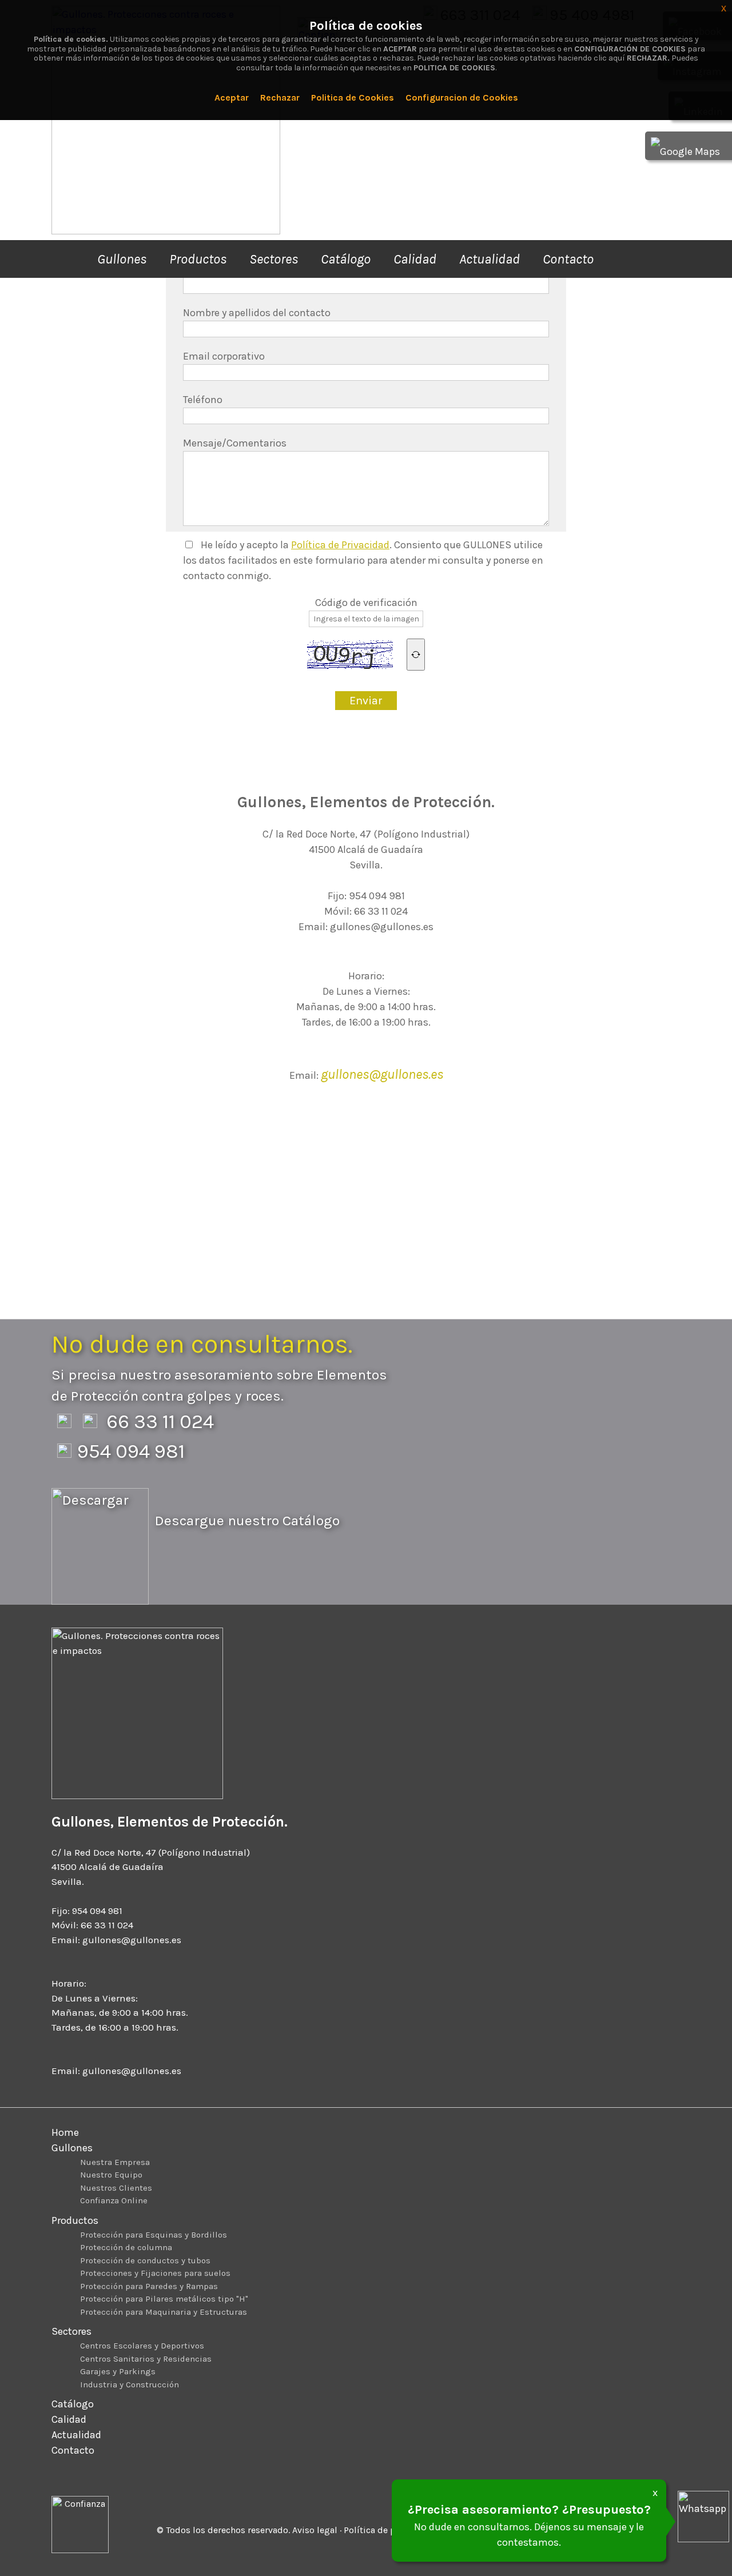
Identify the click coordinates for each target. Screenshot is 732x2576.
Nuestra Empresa (115, 2162)
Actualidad (490, 259)
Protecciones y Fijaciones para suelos (155, 2273)
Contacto (568, 259)
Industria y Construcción (130, 2384)
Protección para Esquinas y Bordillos (154, 2235)
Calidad (415, 259)
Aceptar (232, 97)
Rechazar (280, 97)
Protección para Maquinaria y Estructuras (164, 2312)
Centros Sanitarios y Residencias (146, 2359)
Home (65, 2132)
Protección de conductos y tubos (145, 2260)
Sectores (274, 259)
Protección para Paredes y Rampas (149, 2286)
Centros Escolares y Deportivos (142, 2346)
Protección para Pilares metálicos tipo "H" (164, 2299)
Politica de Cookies (353, 97)
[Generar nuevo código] (416, 655)
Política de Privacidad (340, 545)
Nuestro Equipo (111, 2175)
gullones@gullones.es (382, 1074)
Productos (198, 259)
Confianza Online (114, 2200)
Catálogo (346, 259)
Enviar (366, 701)
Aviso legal (315, 2530)
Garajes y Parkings (118, 2371)
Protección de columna (126, 2247)
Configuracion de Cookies (462, 97)
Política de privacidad (389, 2530)
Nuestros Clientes (116, 2188)
